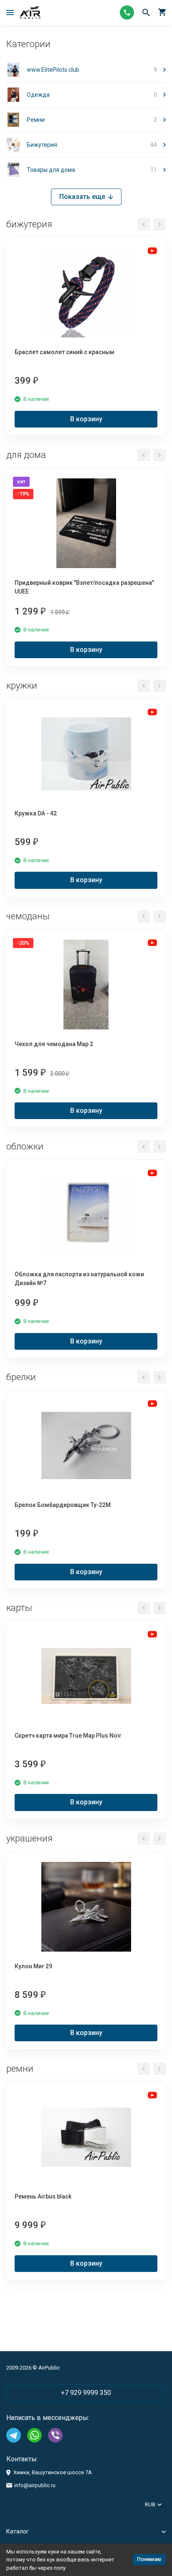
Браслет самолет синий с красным (64, 352)
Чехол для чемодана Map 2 (54, 1044)
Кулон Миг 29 (33, 1966)
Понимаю (149, 2559)
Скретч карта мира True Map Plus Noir (68, 1736)
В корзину (86, 419)
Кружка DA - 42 (36, 813)
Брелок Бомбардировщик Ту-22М (63, 1505)
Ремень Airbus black (43, 2196)
